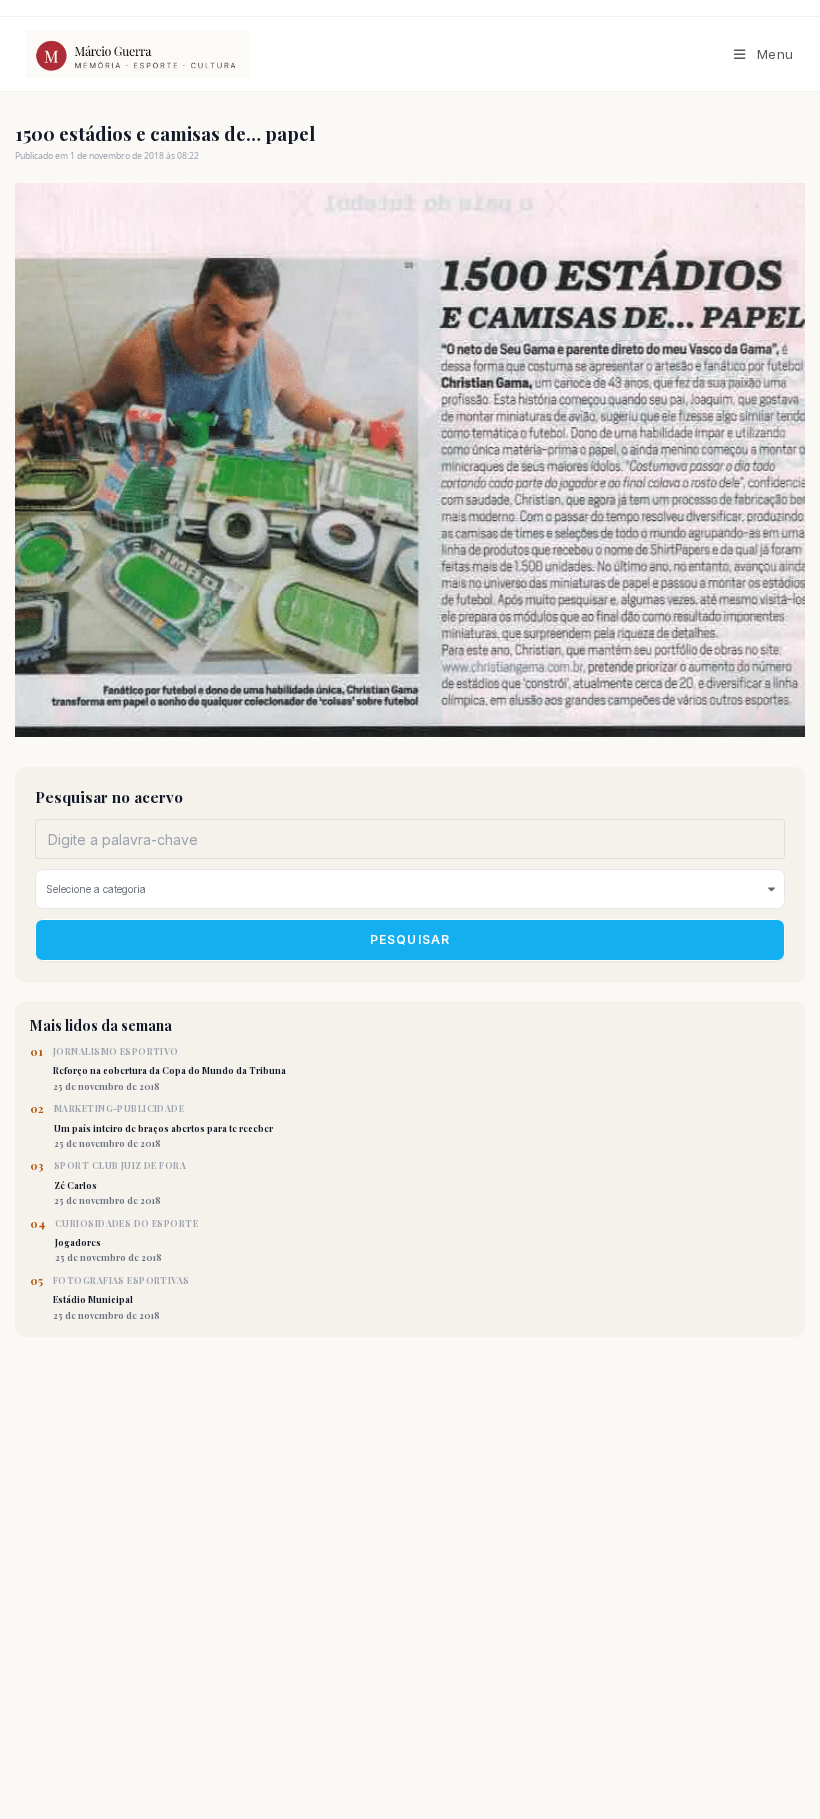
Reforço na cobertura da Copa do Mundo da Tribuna (169, 1069)
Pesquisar (410, 939)
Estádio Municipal (121, 1298)
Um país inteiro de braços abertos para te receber (163, 1126)
